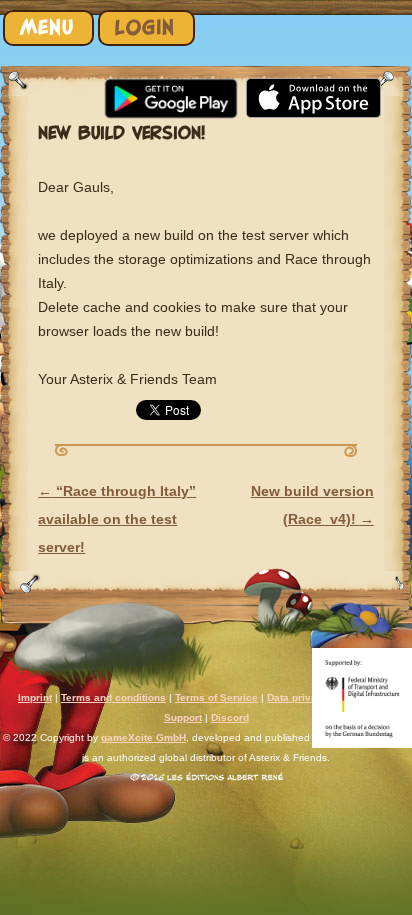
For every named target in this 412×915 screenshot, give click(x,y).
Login (145, 27)
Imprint (35, 697)
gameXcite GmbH (143, 737)
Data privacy (298, 697)
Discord (230, 717)
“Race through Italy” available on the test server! (117, 519)
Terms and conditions (113, 697)
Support (183, 717)
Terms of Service (216, 697)
